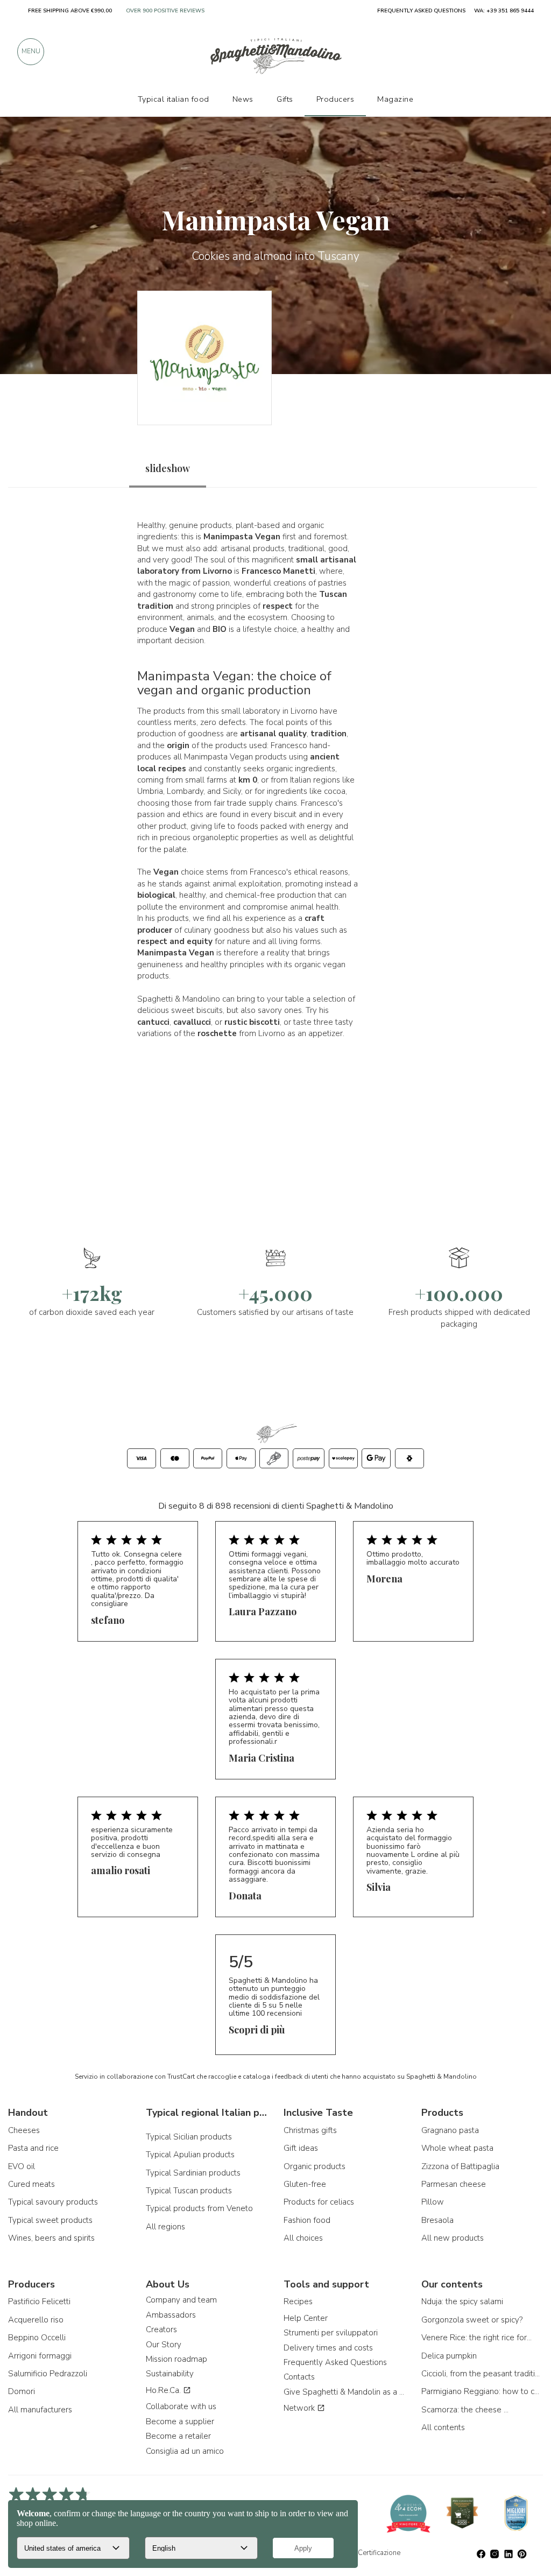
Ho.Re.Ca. (164, 2390)
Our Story (164, 2345)
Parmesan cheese (454, 2184)
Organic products (315, 2166)
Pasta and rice (33, 2148)
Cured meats (31, 2184)
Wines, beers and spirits (51, 2238)
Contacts (299, 2377)
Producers (335, 99)
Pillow (433, 2202)
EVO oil (22, 2166)
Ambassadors (171, 2315)
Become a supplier (180, 2422)
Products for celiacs (319, 2202)
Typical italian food (174, 99)
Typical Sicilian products (189, 2137)
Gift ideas (301, 2148)
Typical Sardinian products (193, 2173)
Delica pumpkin (449, 2356)
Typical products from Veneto (199, 2208)
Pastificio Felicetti (39, 2301)
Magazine (395, 99)
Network (300, 2408)
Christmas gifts (310, 2130)
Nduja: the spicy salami (462, 2301)
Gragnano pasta (450, 2130)
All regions (165, 2227)
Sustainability (170, 2374)
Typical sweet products (50, 2220)
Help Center (306, 2318)
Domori (22, 2391)
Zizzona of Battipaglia (460, 2166)
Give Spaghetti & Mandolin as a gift (344, 2392)
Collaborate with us (181, 2406)
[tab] (168, 469)
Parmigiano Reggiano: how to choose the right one (482, 2391)
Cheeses (24, 2130)
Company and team (181, 2300)
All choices (303, 2238)
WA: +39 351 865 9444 (504, 11)
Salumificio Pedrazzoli (48, 2374)
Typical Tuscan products (189, 2191)
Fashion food (307, 2220)
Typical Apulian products (190, 2155)
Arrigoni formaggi (40, 2356)
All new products (453, 2238)
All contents (443, 2427)
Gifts (285, 99)
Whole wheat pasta (457, 2148)
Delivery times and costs (328, 2348)
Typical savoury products (53, 2202)
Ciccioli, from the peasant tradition (482, 2374)
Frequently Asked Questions (335, 2362)
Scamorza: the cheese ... (465, 2410)
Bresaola (437, 2220)
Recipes (298, 2301)
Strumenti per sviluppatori (331, 2333)
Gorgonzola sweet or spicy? (472, 2320)
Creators (161, 2329)
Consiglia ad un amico (185, 2451)
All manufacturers (40, 2410)
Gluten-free (305, 2184)
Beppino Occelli (37, 2338)
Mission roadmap (176, 2359)
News (243, 99)
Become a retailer (178, 2436)
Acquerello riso (36, 2320)
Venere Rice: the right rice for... (476, 2338)
